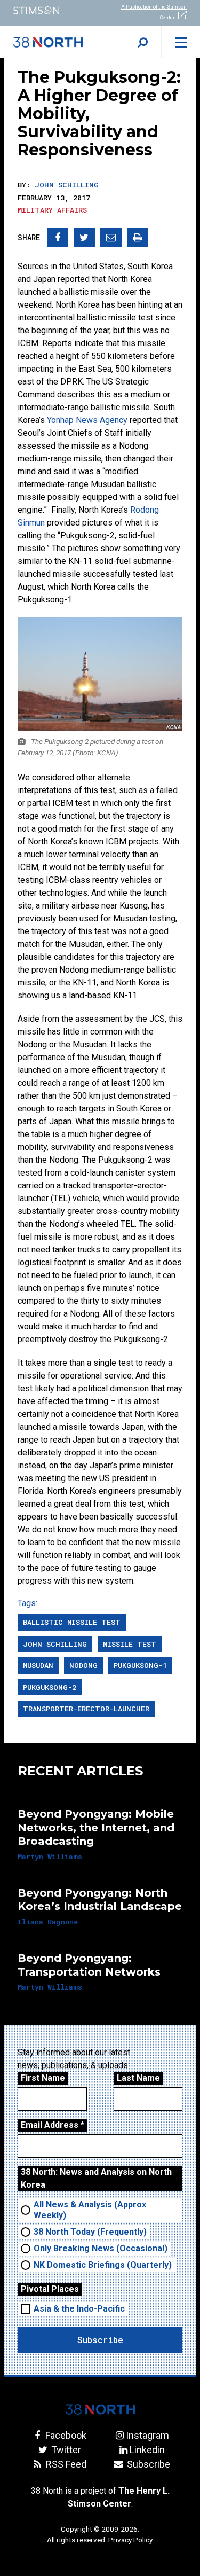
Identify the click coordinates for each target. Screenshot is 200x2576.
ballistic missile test (72, 1622)
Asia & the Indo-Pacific (79, 2309)
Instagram (147, 2435)
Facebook (65, 2435)
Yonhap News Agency (87, 420)
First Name (43, 2078)
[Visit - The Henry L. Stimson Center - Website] (50, 10)
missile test (130, 1644)
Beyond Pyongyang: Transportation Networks (89, 1965)
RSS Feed (65, 2464)
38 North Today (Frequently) (90, 2232)
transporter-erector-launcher (86, 1709)
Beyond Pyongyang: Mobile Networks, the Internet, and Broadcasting (96, 1827)
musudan (38, 1665)
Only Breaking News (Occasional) (101, 2248)
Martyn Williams (50, 1857)
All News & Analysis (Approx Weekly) (90, 2210)
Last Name (138, 2078)
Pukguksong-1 (140, 1665)
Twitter (65, 2450)
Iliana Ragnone (48, 1922)
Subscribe (147, 2464)
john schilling (55, 1644)
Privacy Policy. (131, 2540)
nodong (83, 1665)
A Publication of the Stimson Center (154, 12)
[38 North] (100, 2409)
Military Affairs (52, 210)
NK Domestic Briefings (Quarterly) (103, 2265)
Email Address (53, 2125)
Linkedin (147, 2450)
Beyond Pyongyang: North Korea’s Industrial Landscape (100, 1900)
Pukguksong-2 (50, 1687)
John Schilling (67, 185)
